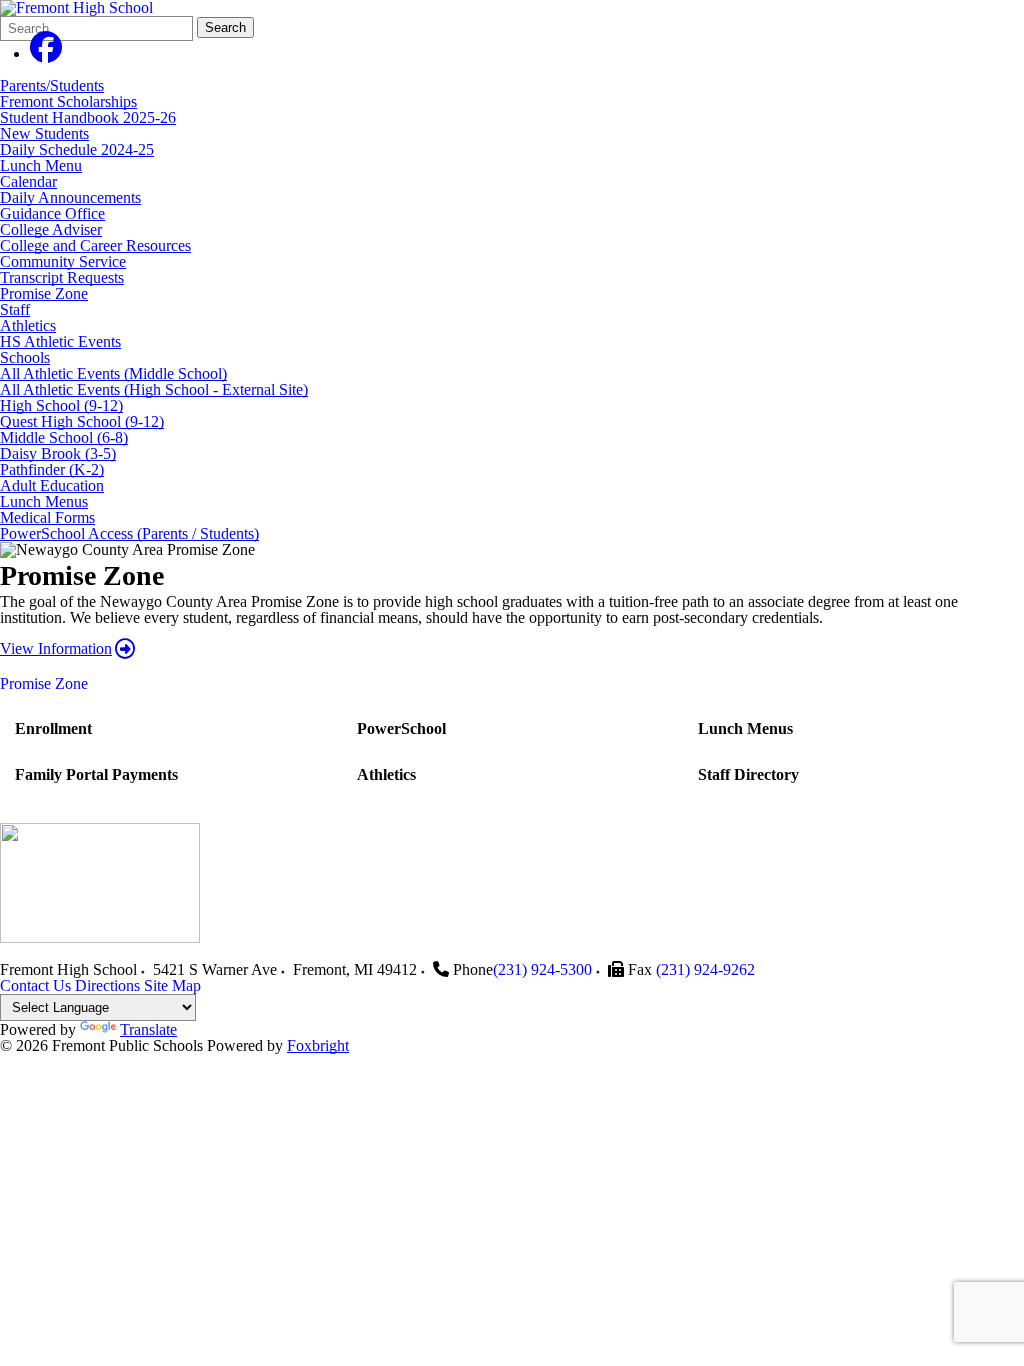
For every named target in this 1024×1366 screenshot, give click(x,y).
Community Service (63, 261)
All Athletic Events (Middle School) (113, 373)
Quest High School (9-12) (82, 421)
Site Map (172, 985)
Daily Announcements (70, 197)
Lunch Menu (41, 165)
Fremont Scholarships (68, 101)
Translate (148, 1029)
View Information (56, 648)
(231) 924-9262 (705, 969)
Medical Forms (47, 517)
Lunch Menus (44, 501)
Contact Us (35, 985)
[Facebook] (46, 53)
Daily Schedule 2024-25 (77, 149)
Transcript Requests (62, 277)
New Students (44, 133)
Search (225, 27)
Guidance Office (52, 213)
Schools (25, 357)
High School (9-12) (61, 405)
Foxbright (318, 1045)
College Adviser (51, 229)
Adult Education (52, 485)
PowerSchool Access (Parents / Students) (129, 533)
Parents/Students (52, 85)
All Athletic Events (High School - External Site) (154, 389)
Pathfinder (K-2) (52, 469)
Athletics (28, 325)
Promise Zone (44, 293)
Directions (107, 985)
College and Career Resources (95, 245)
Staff (15, 309)
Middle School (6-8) (64, 437)
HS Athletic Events (60, 341)
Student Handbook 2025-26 (88, 117)
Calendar (28, 181)
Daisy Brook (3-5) (58, 453)
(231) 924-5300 (542, 969)
